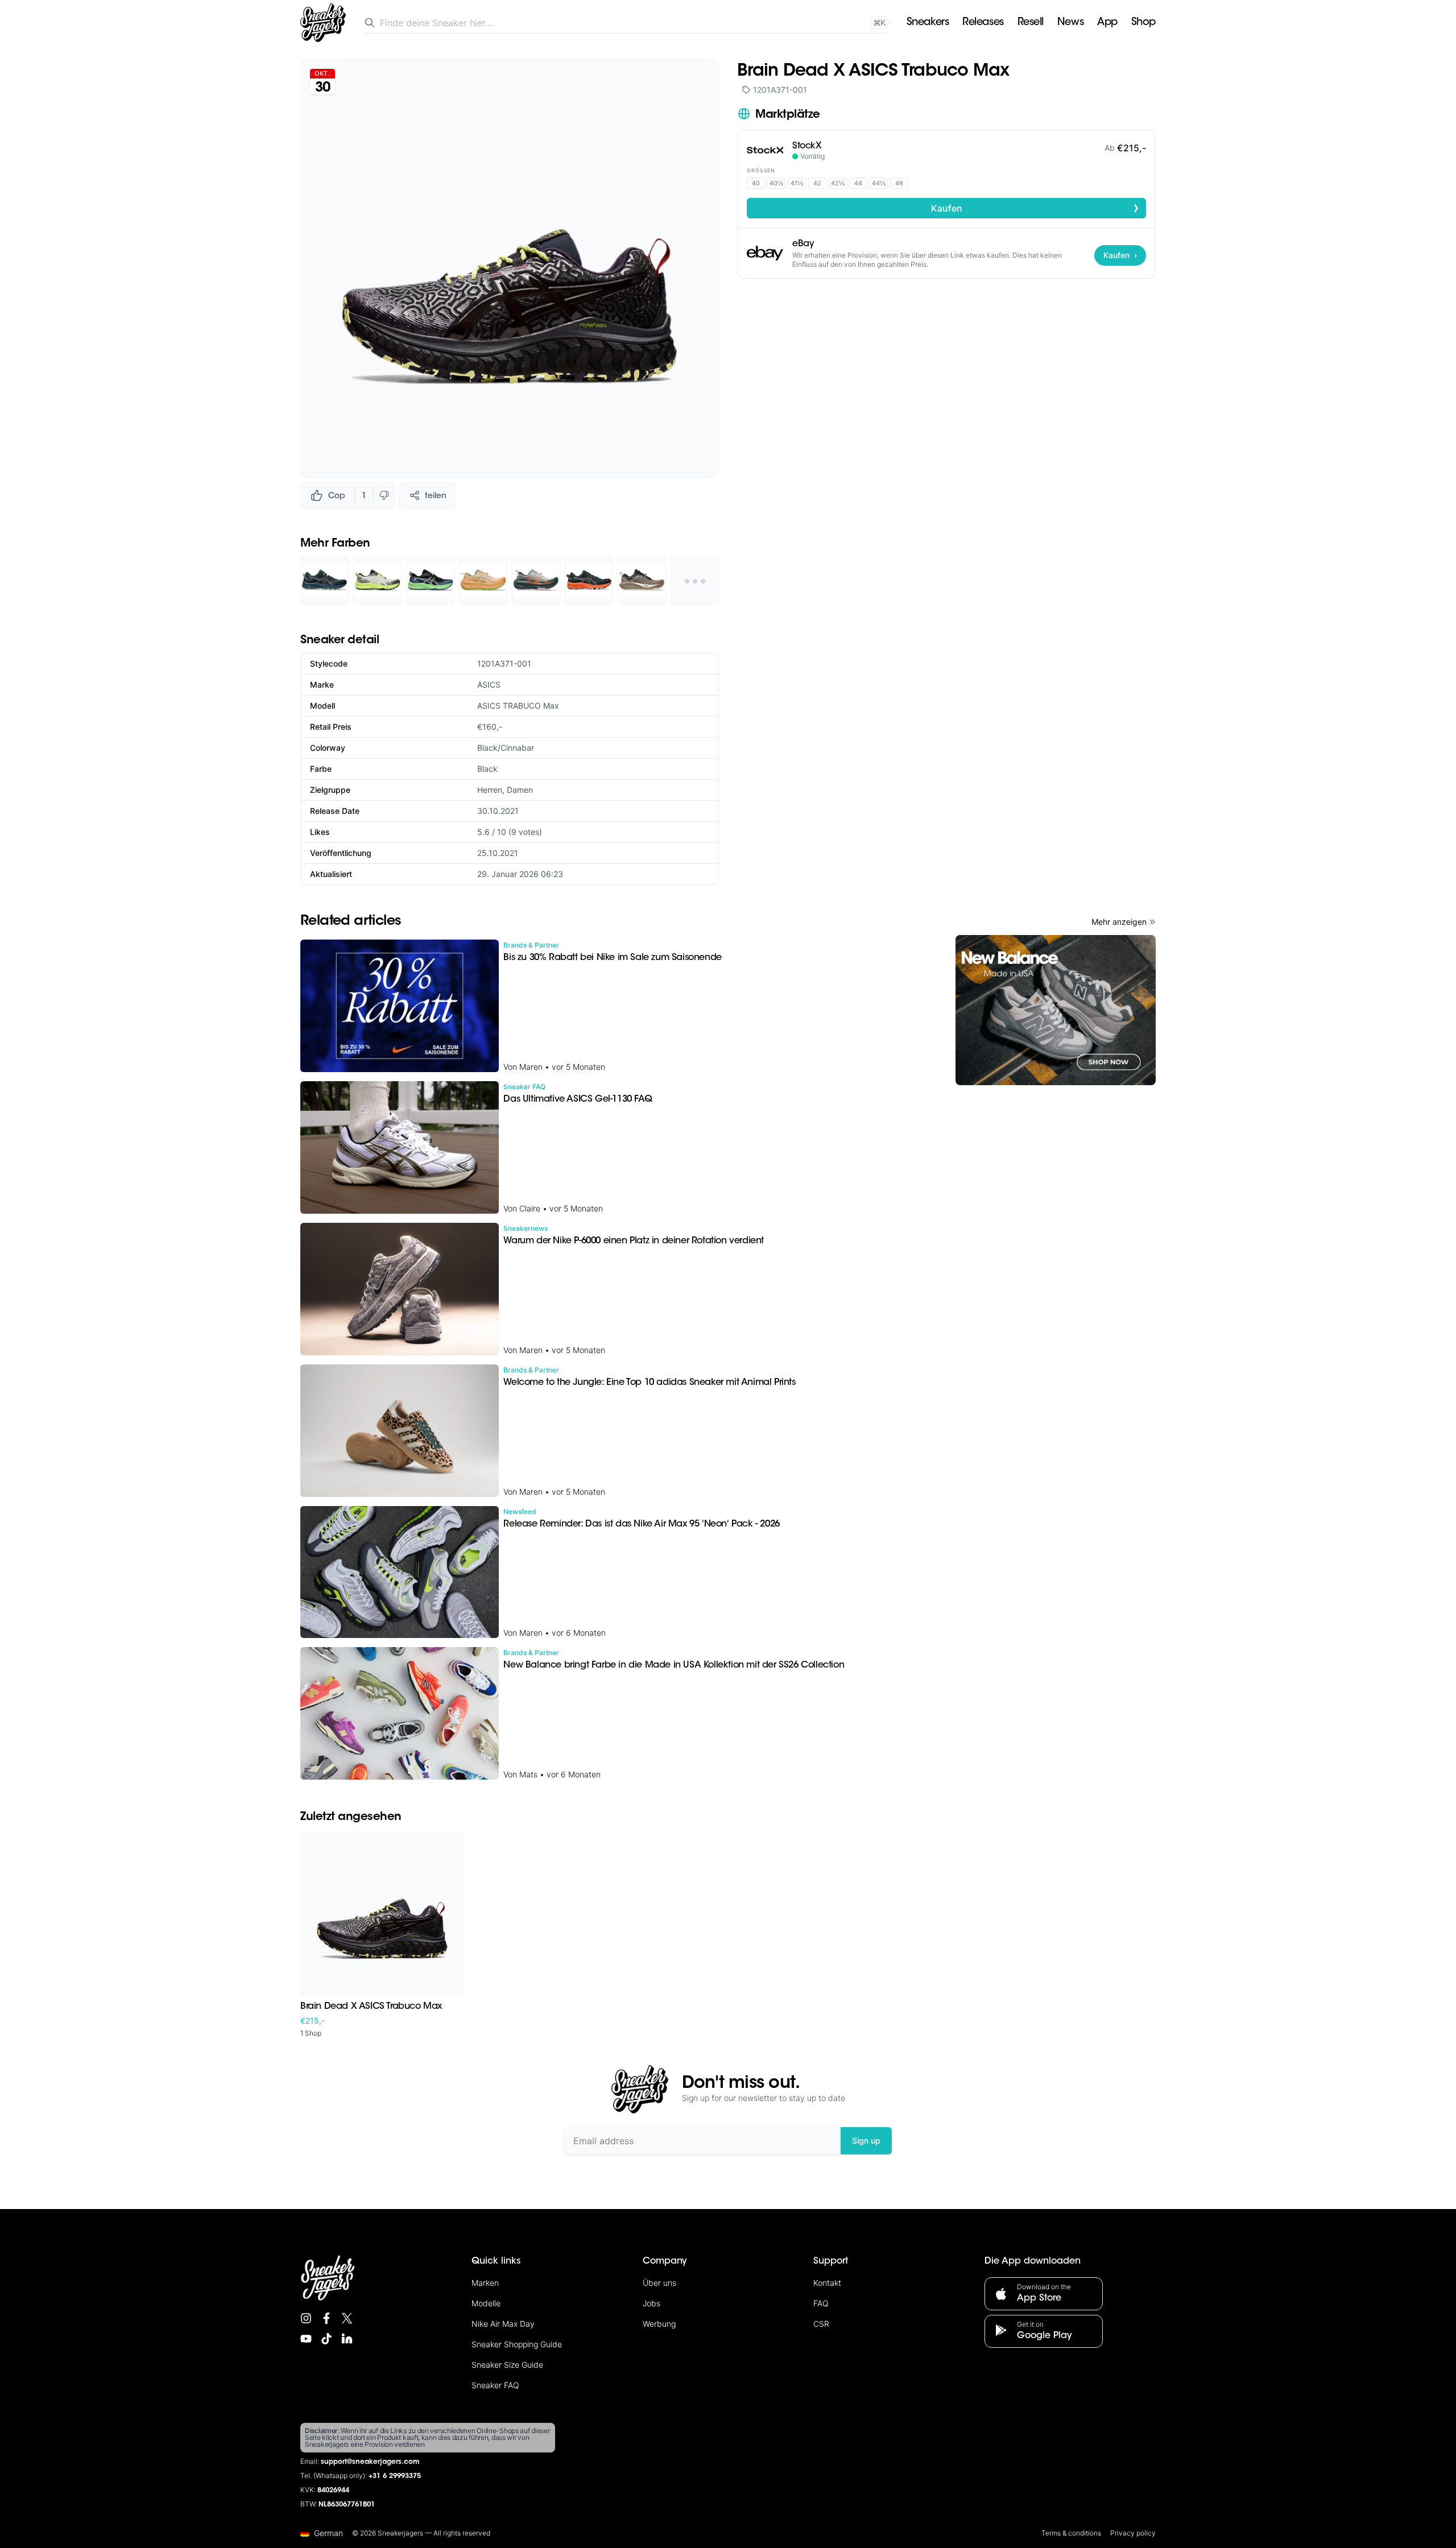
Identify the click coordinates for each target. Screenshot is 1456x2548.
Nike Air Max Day (503, 2324)
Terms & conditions (1071, 2533)
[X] (347, 2318)
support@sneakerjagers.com (370, 2462)
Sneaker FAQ (495, 2385)
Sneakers (928, 23)
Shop (1143, 23)
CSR (821, 2324)
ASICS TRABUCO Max (518, 706)
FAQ (821, 2303)
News (1070, 23)
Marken (485, 2283)
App (1107, 23)
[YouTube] (306, 2339)
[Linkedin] (347, 2339)
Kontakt (827, 2283)
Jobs (652, 2303)
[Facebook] (326, 2318)
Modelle (486, 2303)
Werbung (659, 2324)
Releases (983, 23)
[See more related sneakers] (695, 581)
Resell (1031, 23)
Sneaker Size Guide (507, 2365)
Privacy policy (1133, 2533)
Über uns (659, 2283)
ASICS (489, 684)
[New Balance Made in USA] (1056, 1010)
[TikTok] (326, 2339)
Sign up (866, 2140)
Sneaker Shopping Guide (517, 2344)
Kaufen (1035, 208)
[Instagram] (306, 2318)
